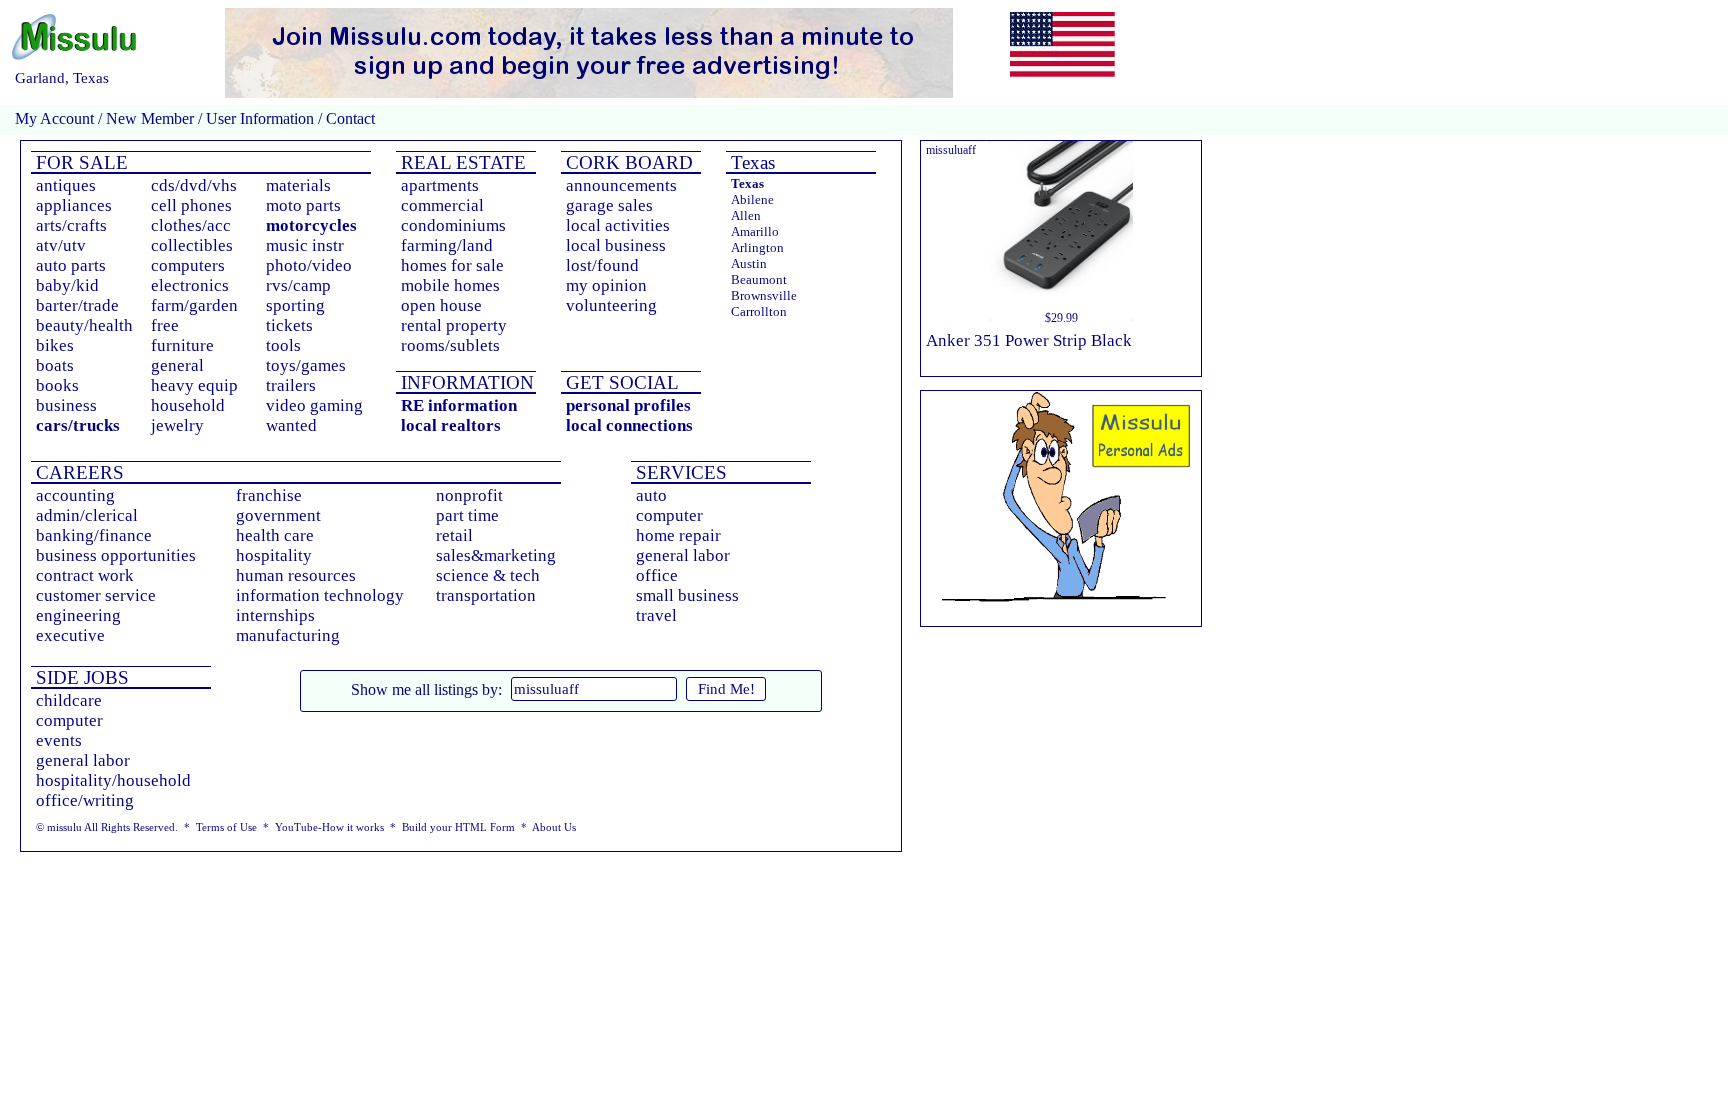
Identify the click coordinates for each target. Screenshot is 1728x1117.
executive (70, 635)
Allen (746, 215)
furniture (182, 345)
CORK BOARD (627, 162)
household (188, 405)
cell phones (191, 205)
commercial (442, 205)
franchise (269, 495)
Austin (749, 263)
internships (275, 615)
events (59, 740)
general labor (683, 555)
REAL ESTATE (461, 162)
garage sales (609, 205)
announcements (621, 185)
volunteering (611, 305)
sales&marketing (496, 555)
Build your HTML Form (458, 827)
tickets (289, 325)
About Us (554, 827)
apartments (440, 185)
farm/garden (194, 305)
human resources (296, 575)
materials (298, 185)
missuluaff (951, 150)
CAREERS (77, 472)
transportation (486, 595)
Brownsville (764, 295)
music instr (305, 245)
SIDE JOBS (80, 677)
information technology (320, 595)
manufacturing (288, 635)
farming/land (447, 245)
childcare (69, 700)
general (177, 365)
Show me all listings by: (426, 689)
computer (669, 515)
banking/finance (94, 535)
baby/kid (67, 285)
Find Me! (726, 689)
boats (55, 365)
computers (188, 265)
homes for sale (452, 265)
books (57, 385)
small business (687, 595)
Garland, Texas (62, 78)
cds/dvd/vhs (194, 185)
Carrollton (759, 311)
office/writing (85, 800)
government (278, 515)
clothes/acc (191, 225)
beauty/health (84, 325)
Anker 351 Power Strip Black (1029, 340)
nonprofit (469, 495)
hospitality (274, 555)
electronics (190, 285)
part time (467, 515)
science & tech (488, 575)
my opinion (606, 285)
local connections (629, 425)
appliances (74, 205)
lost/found (602, 265)
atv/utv (61, 245)
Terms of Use (226, 827)
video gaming (314, 405)
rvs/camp (298, 285)
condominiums (453, 225)
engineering (78, 615)
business (66, 405)
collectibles (192, 245)
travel (656, 615)
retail (454, 535)
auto (651, 495)
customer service (96, 595)
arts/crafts (71, 225)
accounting (75, 495)
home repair (678, 535)
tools (283, 345)
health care (275, 535)
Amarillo (755, 231)
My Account (54, 118)
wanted (291, 425)
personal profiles (628, 405)
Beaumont (759, 279)
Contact (348, 118)
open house (441, 305)
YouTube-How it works (329, 827)
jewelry (177, 425)
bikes (55, 345)
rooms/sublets (450, 345)
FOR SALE (79, 162)
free (165, 325)
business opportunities (116, 555)
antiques (66, 185)
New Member (150, 118)
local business (616, 245)
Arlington (757, 247)
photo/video (309, 265)
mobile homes (450, 285)
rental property (454, 325)
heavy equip (194, 385)
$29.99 (1061, 318)
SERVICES (679, 472)
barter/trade (77, 305)
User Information (260, 118)
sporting (295, 305)
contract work (85, 575)
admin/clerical (87, 515)
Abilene (752, 199)
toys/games (306, 365)
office (657, 575)
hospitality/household (113, 780)
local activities (618, 225)
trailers (291, 385)
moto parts (303, 205)
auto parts (71, 265)
